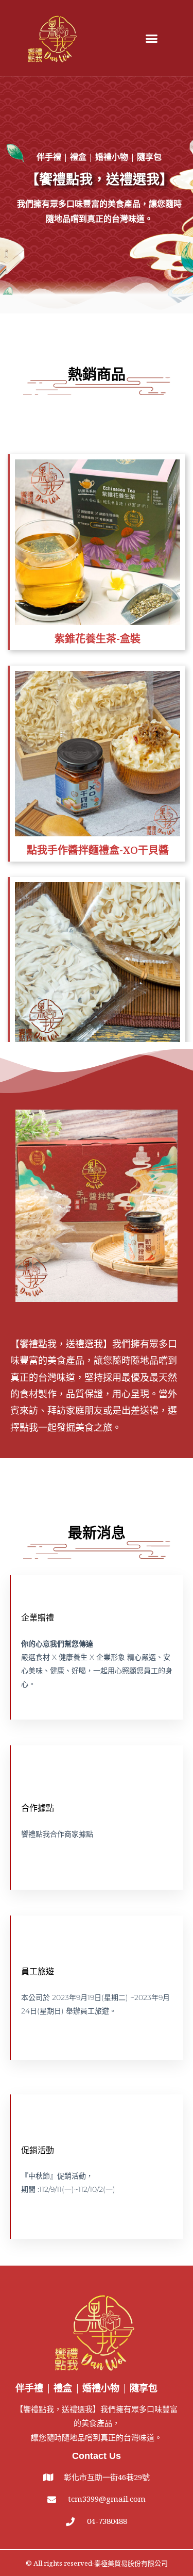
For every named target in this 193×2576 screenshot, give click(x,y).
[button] (152, 38)
